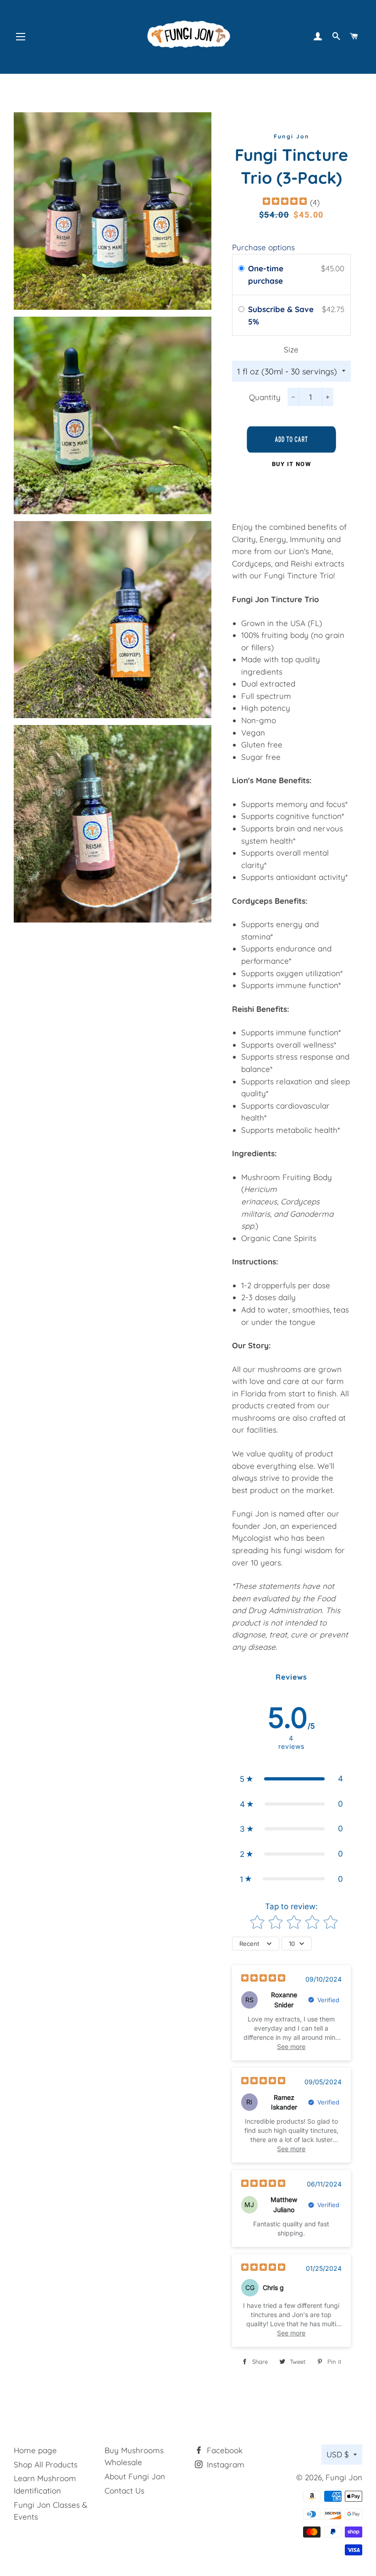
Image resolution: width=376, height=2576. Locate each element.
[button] (291, 1779)
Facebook (224, 2450)
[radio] (241, 268)
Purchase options (263, 247)
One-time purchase (266, 275)
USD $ (338, 2454)
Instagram (224, 2464)
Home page (35, 2450)
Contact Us (124, 2491)
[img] (285, 202)
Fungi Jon (344, 2477)
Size (291, 349)
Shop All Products (46, 2464)
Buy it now (291, 464)
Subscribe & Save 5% (281, 315)
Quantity (265, 397)
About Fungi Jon (135, 2476)
